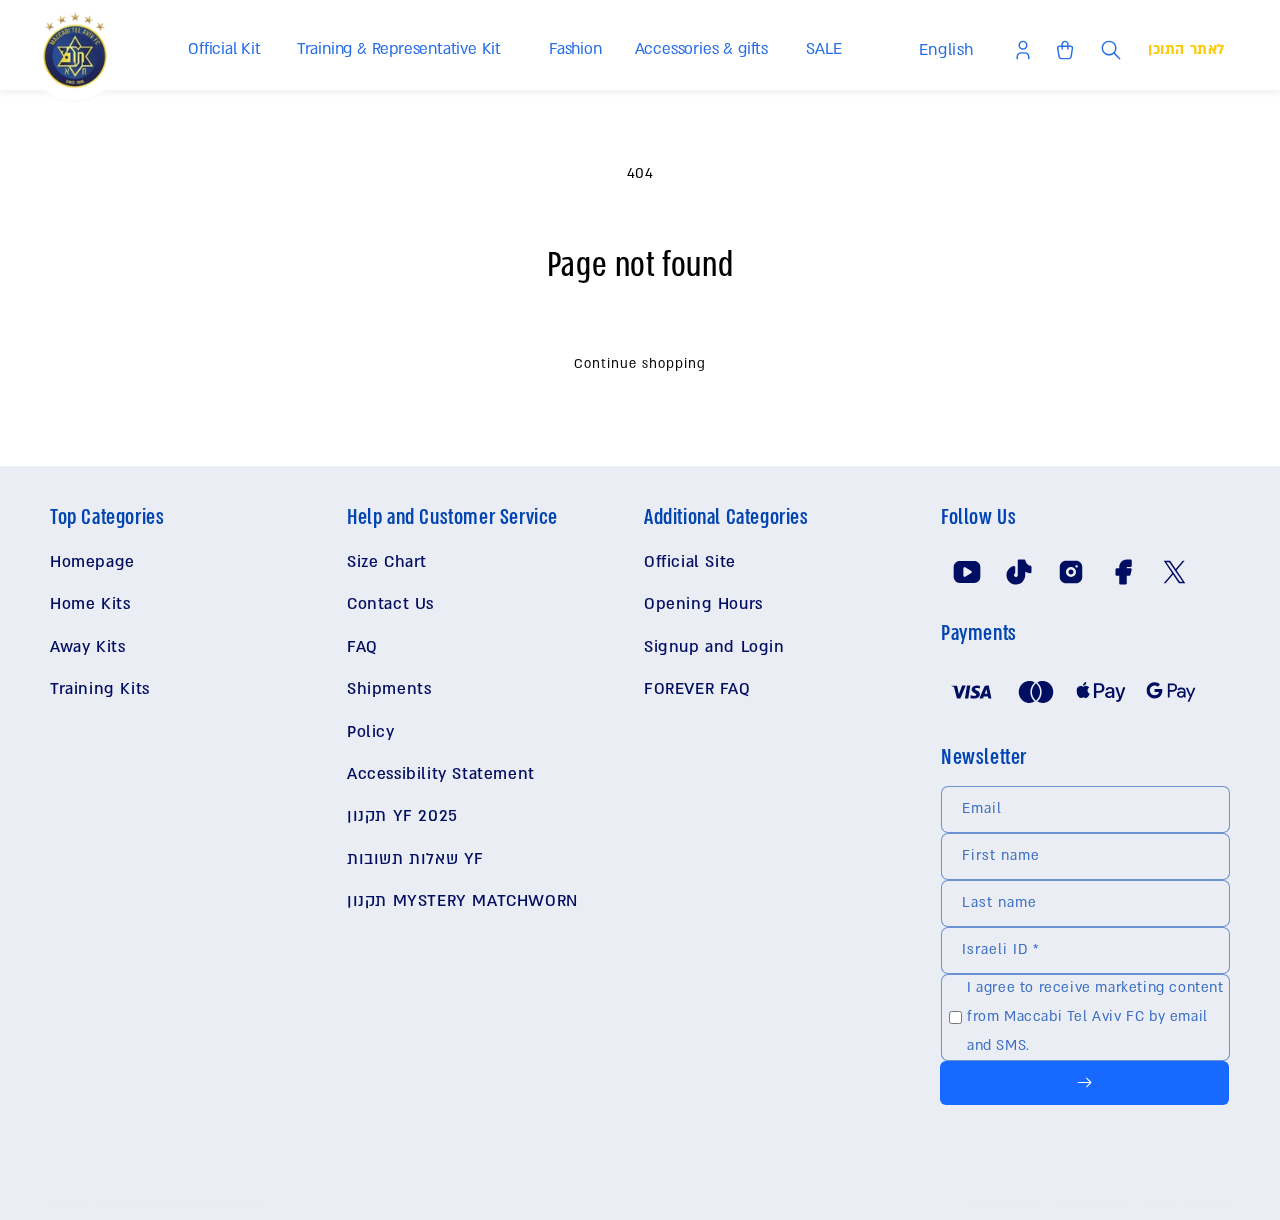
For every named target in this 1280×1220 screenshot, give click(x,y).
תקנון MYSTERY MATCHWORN (462, 901)
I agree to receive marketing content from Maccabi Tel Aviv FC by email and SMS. (1095, 1016)
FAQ (362, 647)
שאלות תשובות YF (415, 859)
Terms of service (1189, 1205)
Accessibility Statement (441, 774)
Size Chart (387, 562)
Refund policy (1094, 1205)
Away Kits (87, 647)
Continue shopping (640, 364)
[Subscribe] (1084, 1083)
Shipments (389, 689)
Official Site (690, 562)
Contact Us (390, 604)
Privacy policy (1004, 1205)
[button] (228, 49)
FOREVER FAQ (697, 689)
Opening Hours (703, 604)
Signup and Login (714, 647)
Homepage (92, 562)
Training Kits (100, 689)
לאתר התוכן (1186, 49)
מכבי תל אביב (126, 1204)
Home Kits (90, 604)
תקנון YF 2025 (402, 816)
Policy (371, 732)
